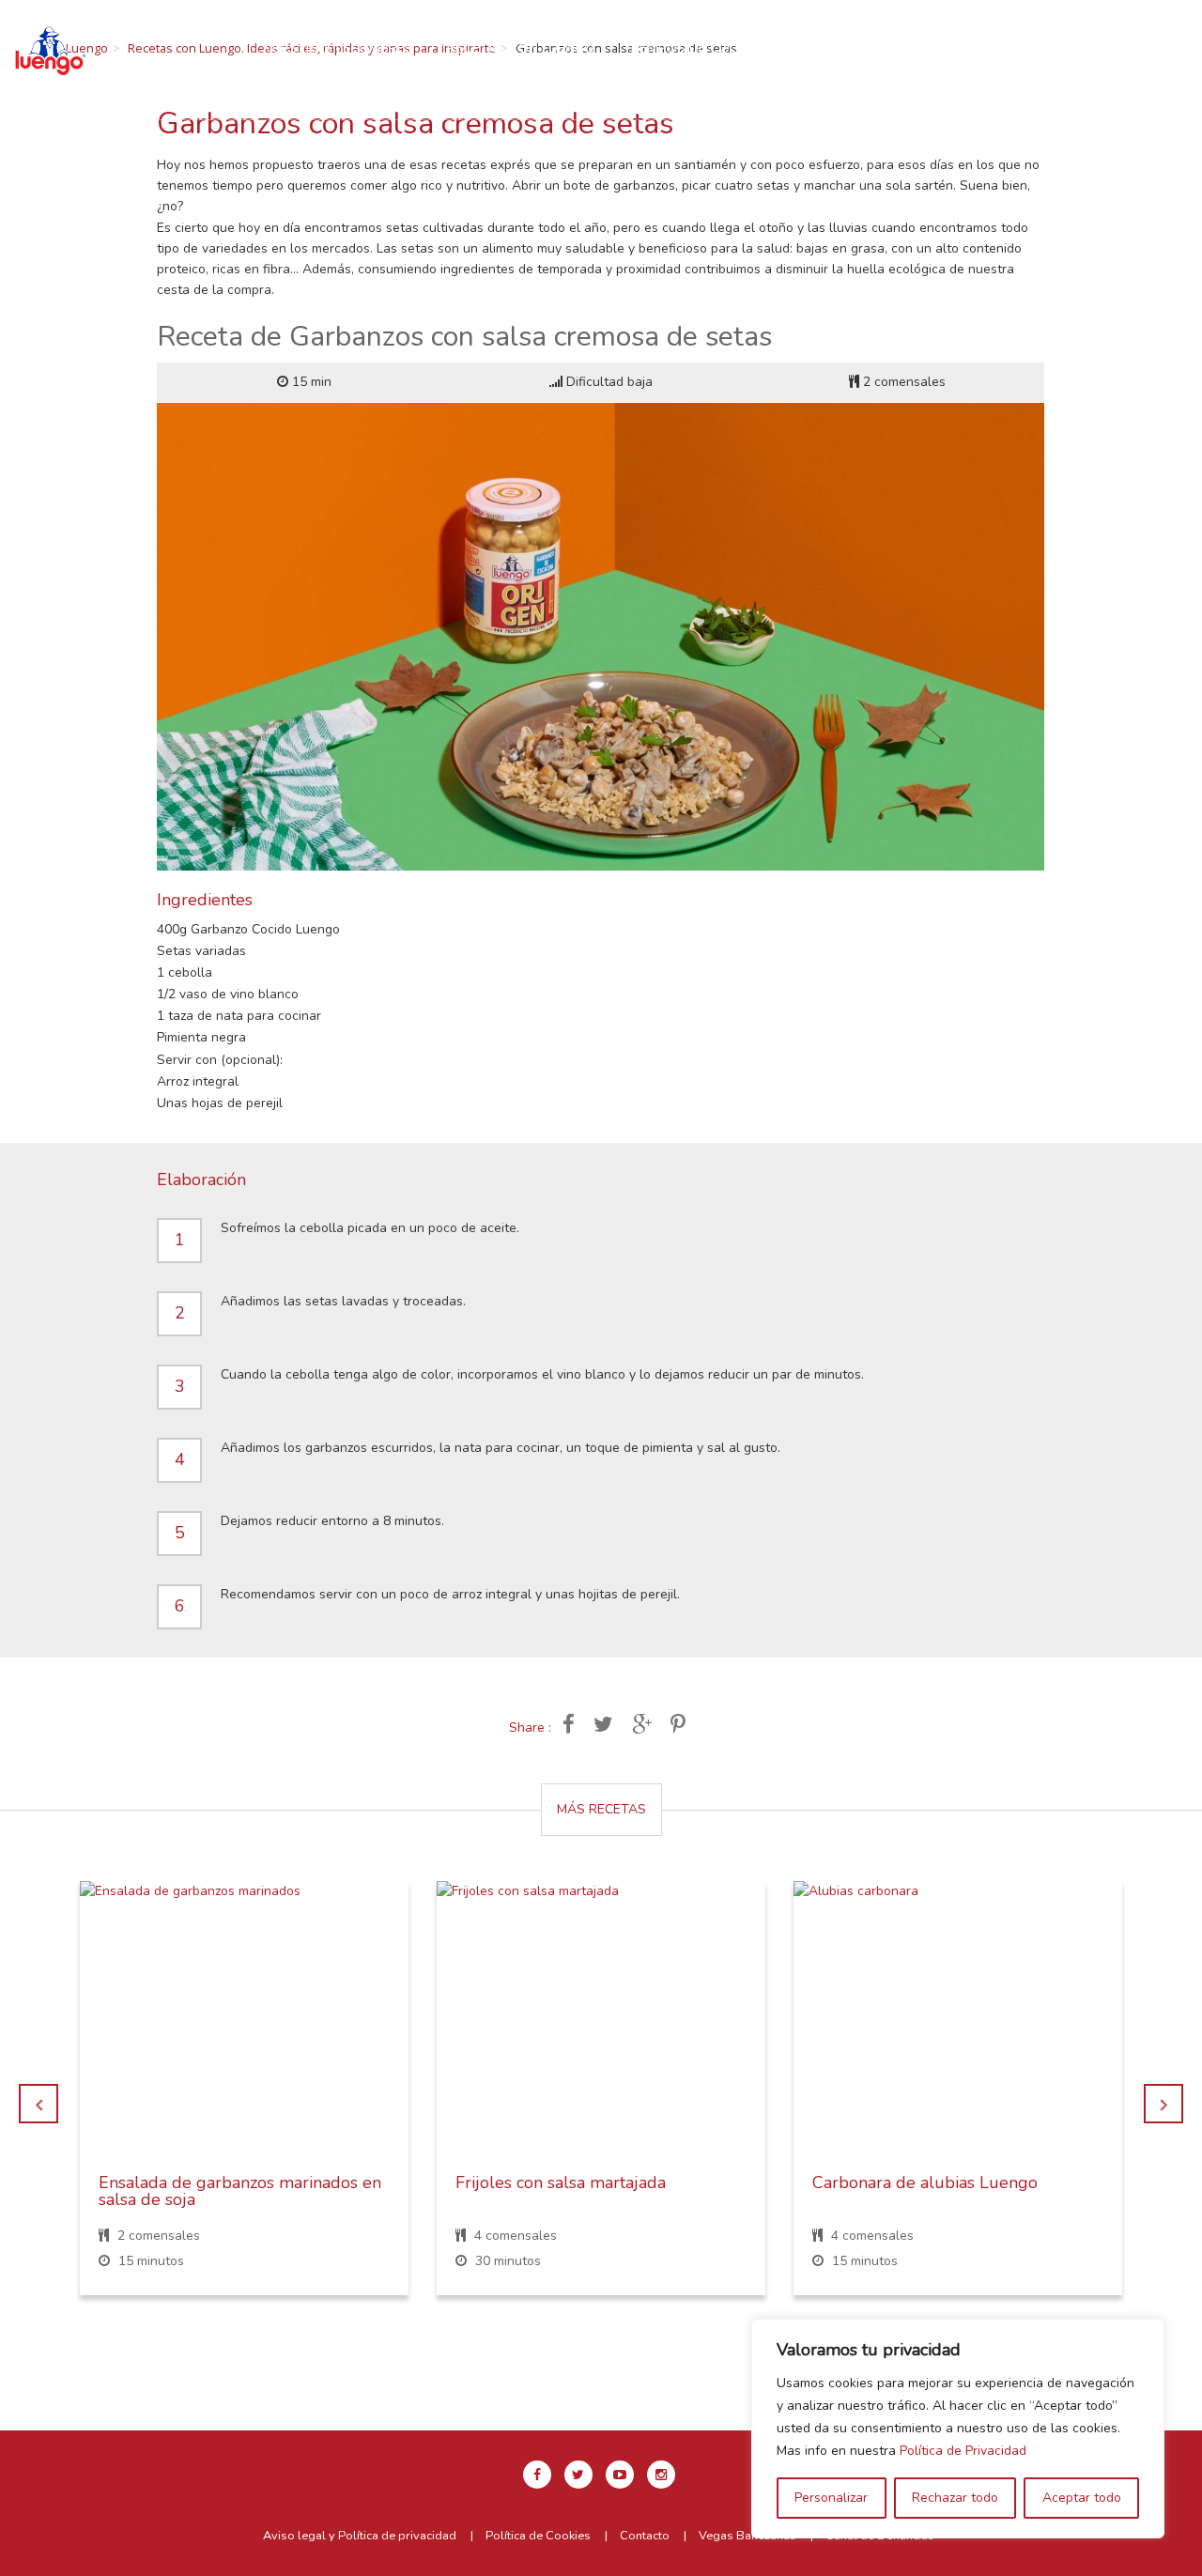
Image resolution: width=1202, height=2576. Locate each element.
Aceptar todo (1082, 2498)
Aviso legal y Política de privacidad (360, 2536)
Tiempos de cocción (700, 48)
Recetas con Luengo (521, 48)
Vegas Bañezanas (747, 2536)
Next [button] (1163, 2104)
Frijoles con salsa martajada (561, 2183)
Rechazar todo (955, 2498)
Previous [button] (39, 2104)
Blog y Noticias (533, 69)
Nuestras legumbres (338, 48)
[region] (958, 2429)
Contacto (658, 69)
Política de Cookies (538, 2536)
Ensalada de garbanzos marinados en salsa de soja (240, 2191)
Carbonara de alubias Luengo (925, 2183)
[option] (244, 2102)
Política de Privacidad (963, 2451)
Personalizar (831, 2498)
